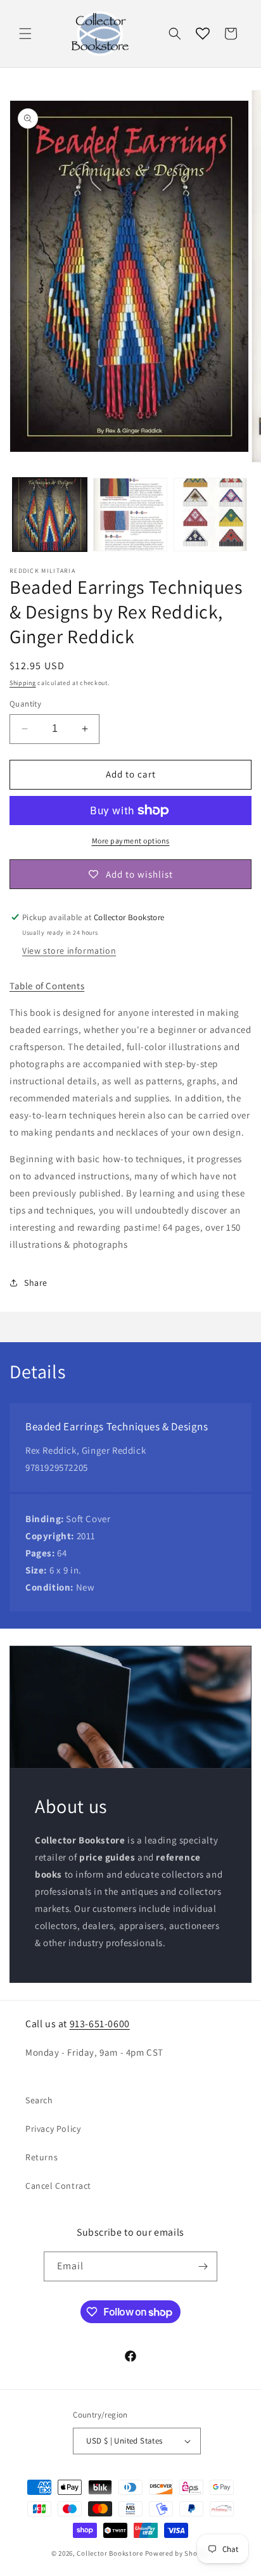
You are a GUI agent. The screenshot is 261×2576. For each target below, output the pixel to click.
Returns (41, 2157)
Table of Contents (47, 986)
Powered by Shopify (178, 2553)
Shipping (23, 683)
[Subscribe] (203, 2266)
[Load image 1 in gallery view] (50, 515)
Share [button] (36, 1283)
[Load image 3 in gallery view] (211, 515)
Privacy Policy (53, 2129)
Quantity (25, 704)
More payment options (131, 841)
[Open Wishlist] (203, 34)
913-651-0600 (100, 2024)
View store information (69, 951)
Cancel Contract (58, 2186)
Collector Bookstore (110, 2553)
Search (39, 2100)
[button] (25, 34)
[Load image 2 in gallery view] (130, 515)
